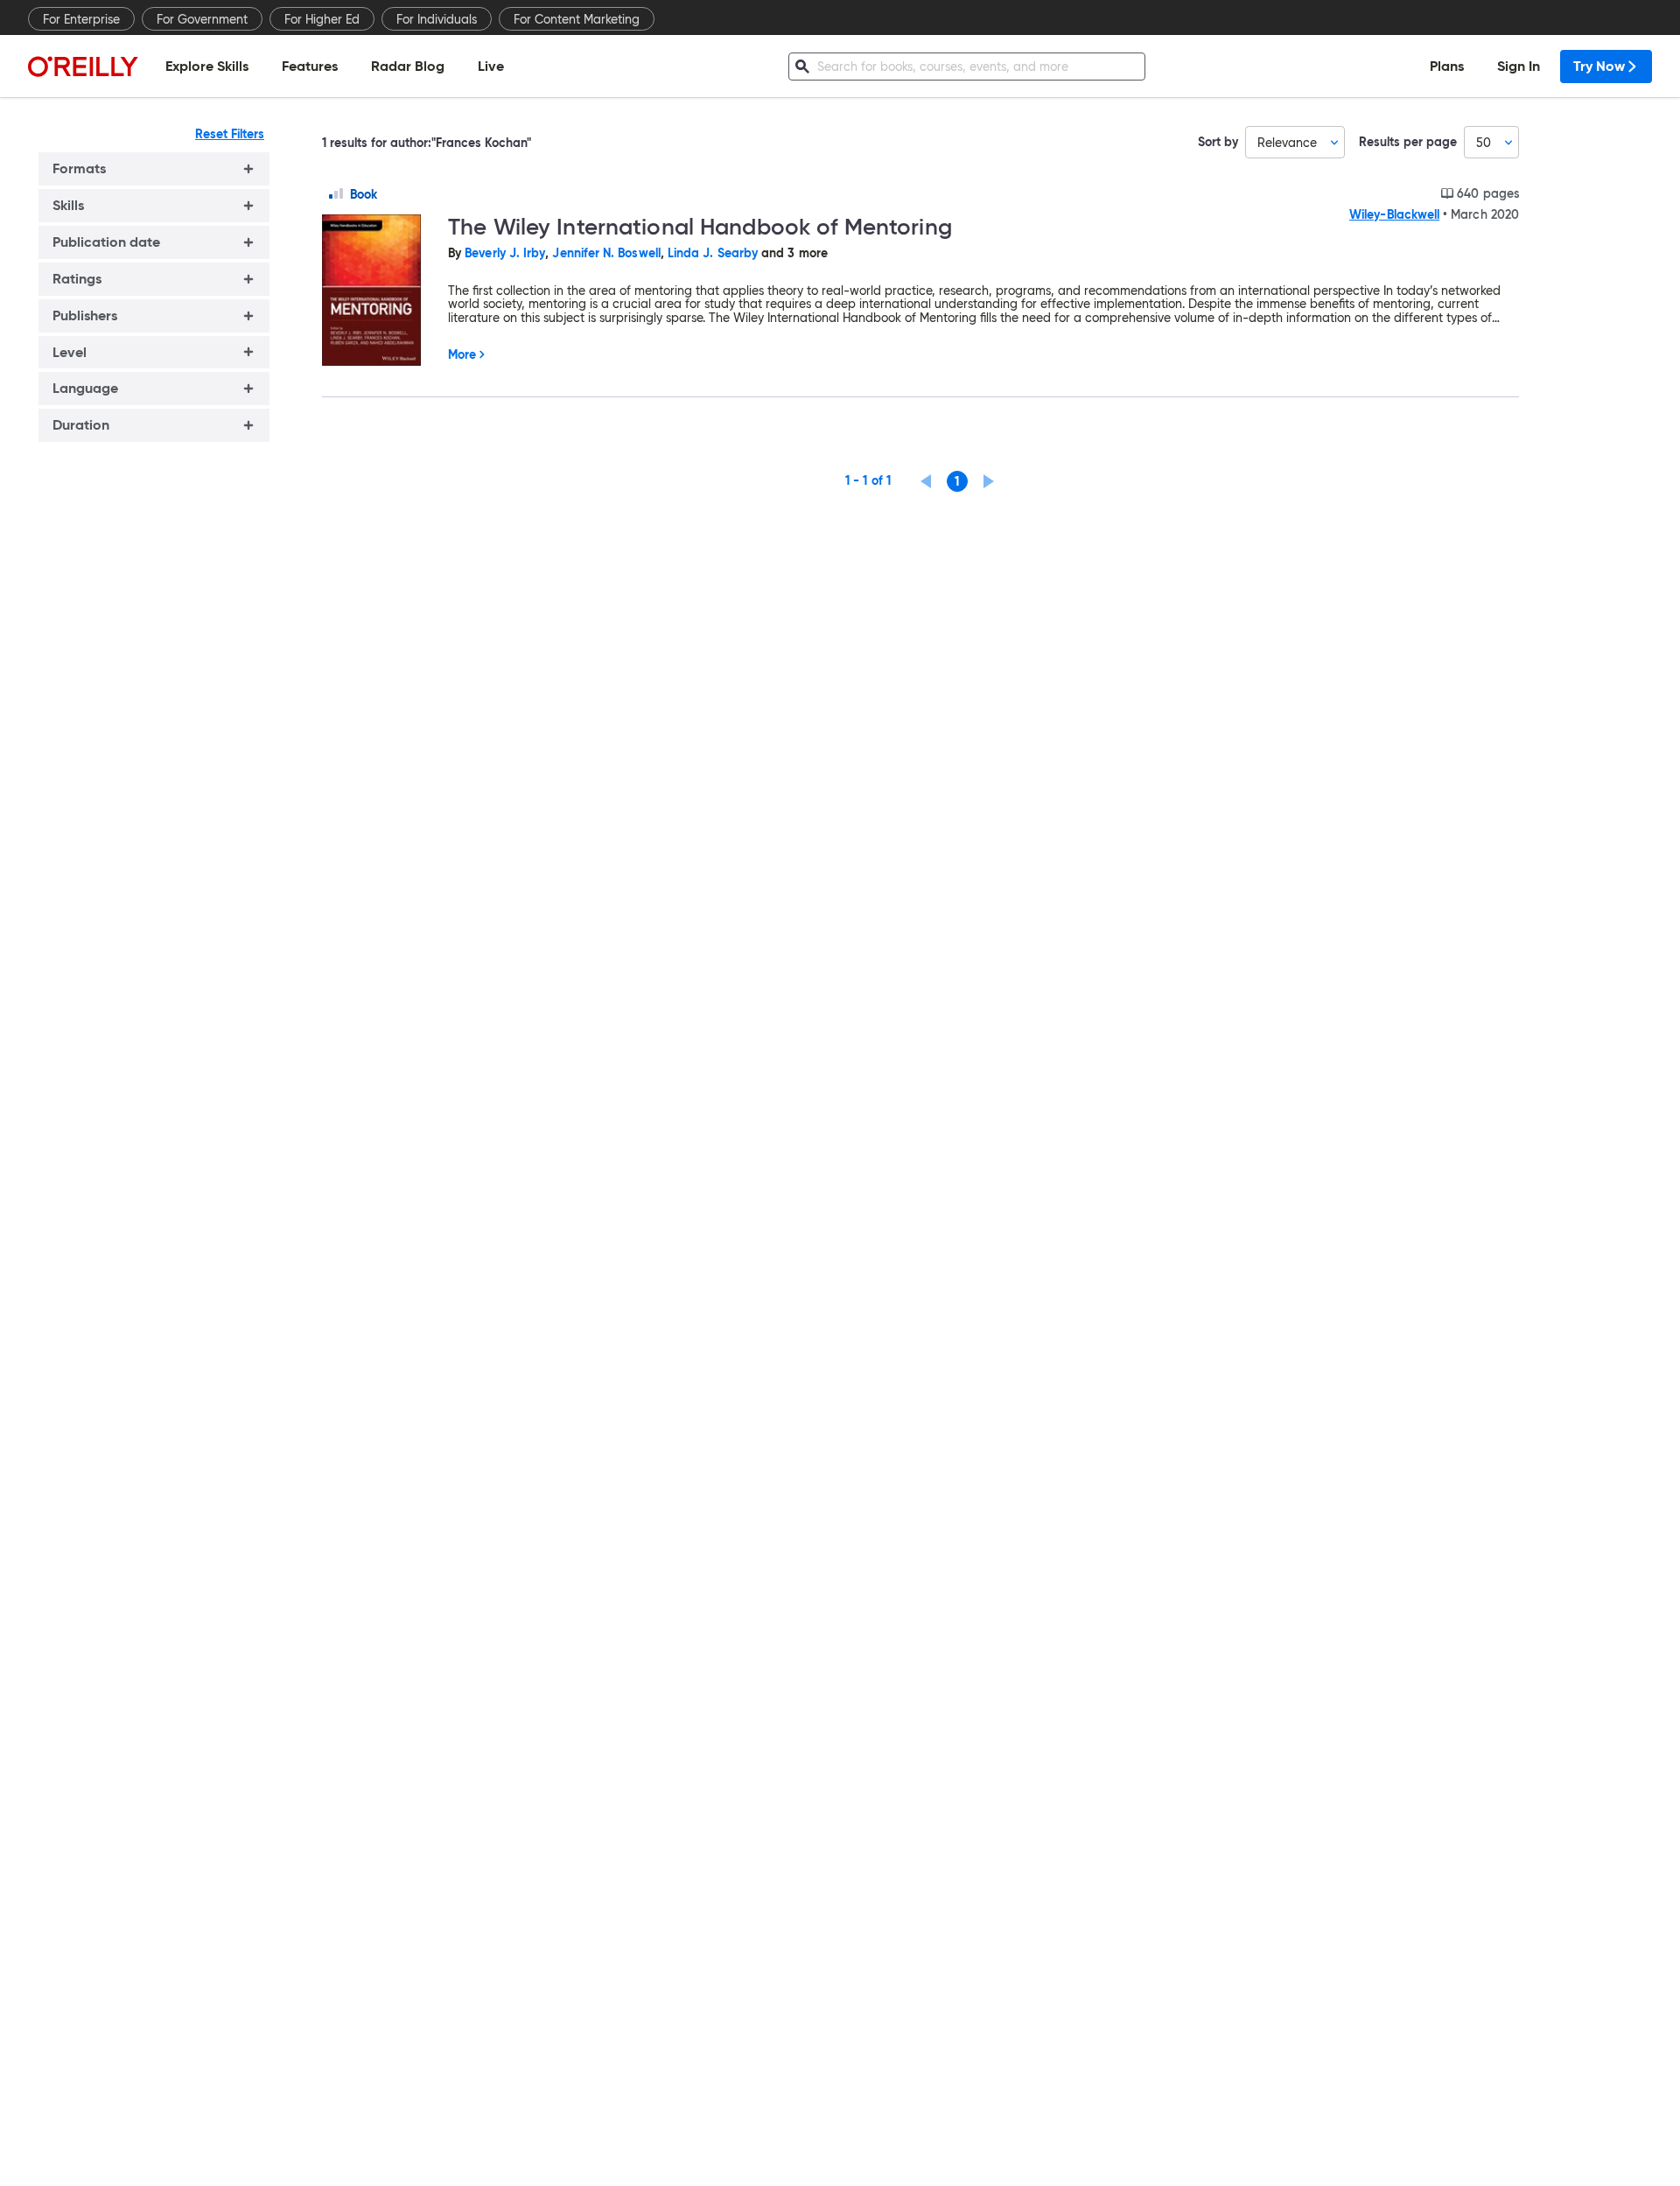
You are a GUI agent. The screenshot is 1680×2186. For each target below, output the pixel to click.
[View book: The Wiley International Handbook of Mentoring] (378, 291)
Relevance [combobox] (1287, 143)
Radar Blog (408, 66)
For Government (202, 19)
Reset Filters (230, 134)
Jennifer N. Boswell (606, 253)
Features (310, 66)
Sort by (1218, 142)
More (462, 354)
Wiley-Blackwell (1394, 214)
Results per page (1408, 142)
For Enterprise (81, 19)
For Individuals (437, 19)
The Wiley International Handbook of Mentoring (700, 227)
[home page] (83, 66)
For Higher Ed (322, 19)
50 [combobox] (1484, 143)
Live (491, 66)
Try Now (1599, 66)
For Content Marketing (577, 19)
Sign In (1519, 66)
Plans (1447, 66)
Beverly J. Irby (505, 253)
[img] (336, 193)
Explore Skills (207, 66)
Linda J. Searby (713, 253)
